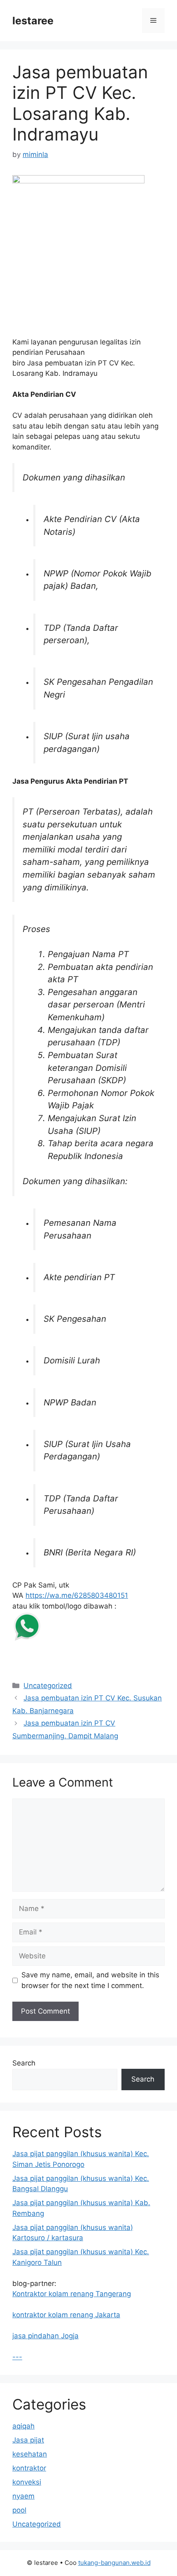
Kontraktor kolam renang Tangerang (72, 2294)
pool (19, 2510)
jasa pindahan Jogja (45, 2336)
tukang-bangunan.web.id (114, 2563)
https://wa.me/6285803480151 (77, 1595)
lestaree (33, 21)
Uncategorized (48, 1686)
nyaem (23, 2496)
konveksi (27, 2482)
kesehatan (30, 2454)
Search (24, 2063)
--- (17, 2357)
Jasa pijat (28, 2440)
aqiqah (23, 2426)
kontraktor (29, 2468)
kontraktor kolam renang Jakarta (66, 2315)
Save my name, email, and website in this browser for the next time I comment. (90, 1980)
